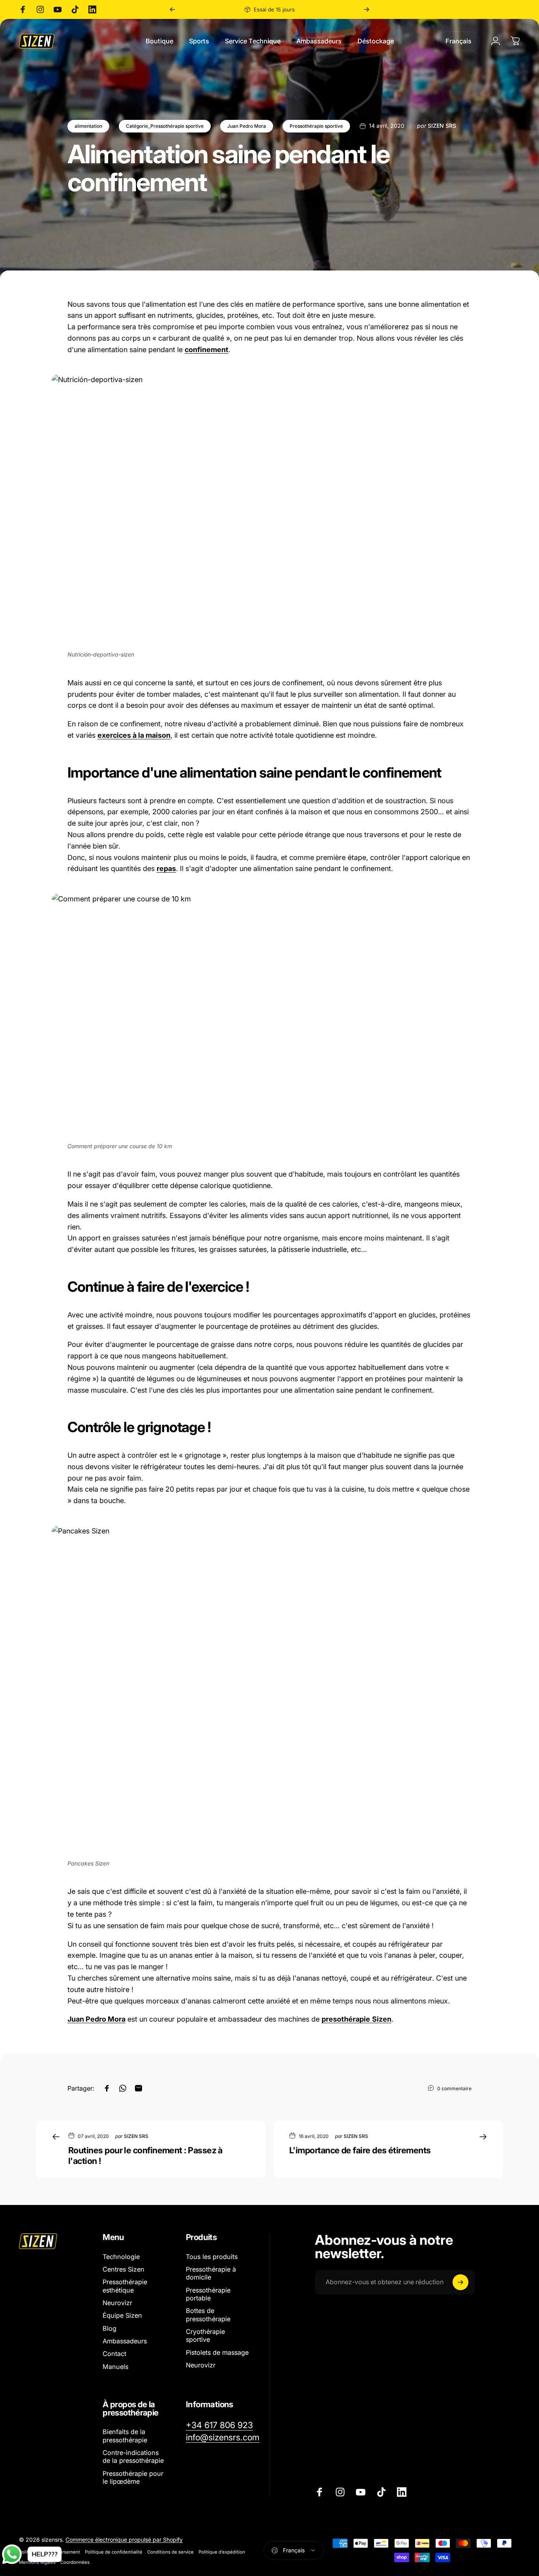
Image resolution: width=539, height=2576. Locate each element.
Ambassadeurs (125, 2341)
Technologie (121, 2257)
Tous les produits (212, 2257)
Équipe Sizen (122, 2315)
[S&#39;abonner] (460, 2282)
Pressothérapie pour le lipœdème (133, 2477)
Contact (114, 2354)
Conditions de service (170, 2552)
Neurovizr (117, 2303)
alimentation (88, 126)
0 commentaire (454, 2088)
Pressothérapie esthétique (125, 2286)
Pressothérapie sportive (316, 126)
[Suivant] (367, 9)
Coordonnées (75, 2562)
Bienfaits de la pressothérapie (125, 2436)
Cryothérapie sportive (205, 2335)
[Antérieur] (172, 9)
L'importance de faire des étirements (360, 2150)
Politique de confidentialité (114, 2552)
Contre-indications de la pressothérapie (133, 2457)
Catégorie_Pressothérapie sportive (165, 126)
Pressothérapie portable (208, 2294)
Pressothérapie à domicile (211, 2273)
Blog (109, 2328)
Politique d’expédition (222, 2552)
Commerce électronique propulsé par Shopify (124, 2540)
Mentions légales (37, 2562)
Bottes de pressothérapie (208, 2315)
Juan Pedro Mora (247, 126)
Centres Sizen (124, 2269)
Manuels (115, 2367)
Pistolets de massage (217, 2352)
